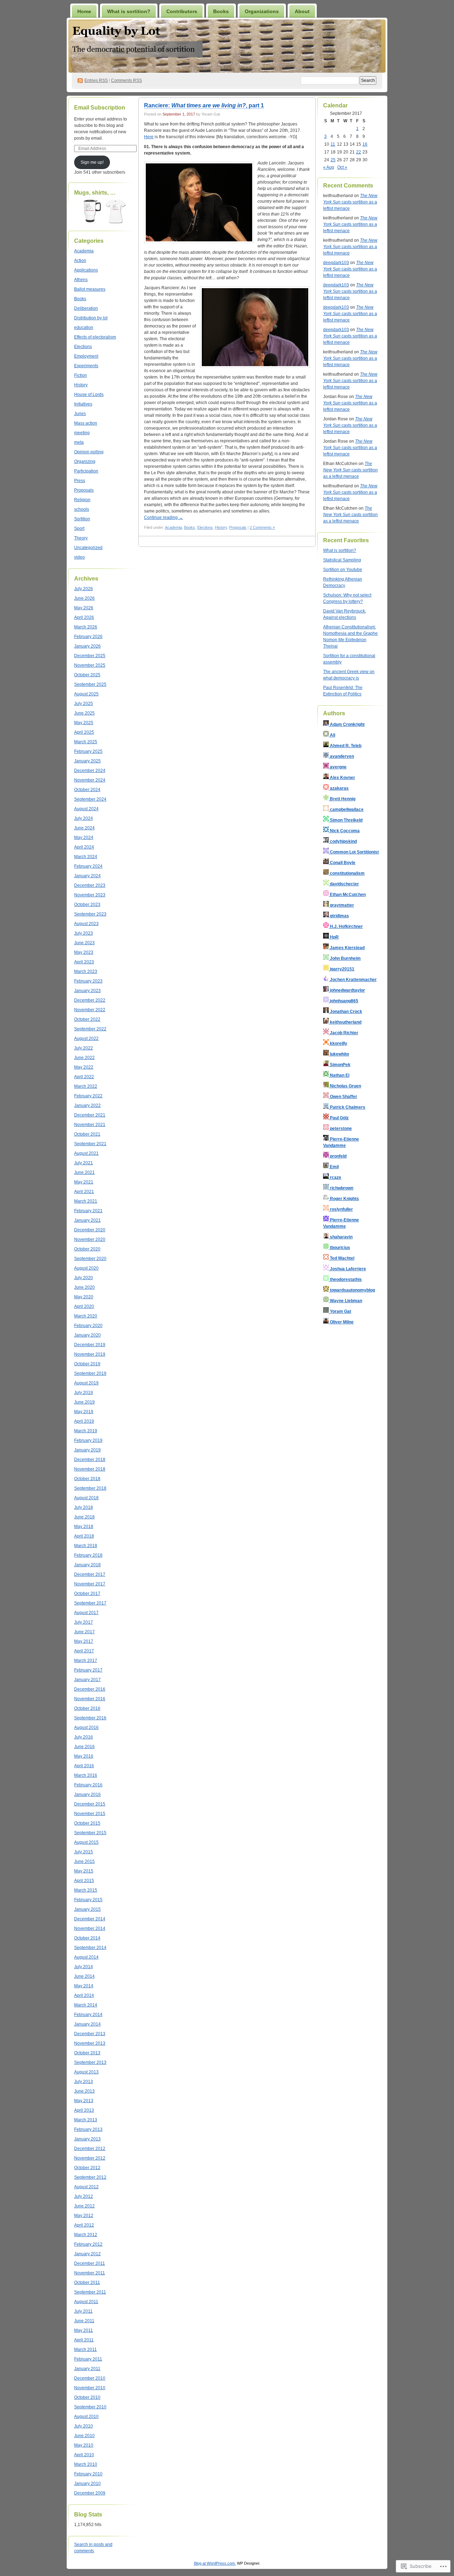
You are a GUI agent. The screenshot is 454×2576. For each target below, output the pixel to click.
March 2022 (86, 1086)
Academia (84, 251)
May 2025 (84, 723)
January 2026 (87, 646)
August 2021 (86, 1153)
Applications (86, 270)
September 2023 (90, 914)
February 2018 (88, 1555)
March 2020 (86, 1316)
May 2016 (84, 1756)
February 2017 (88, 1670)
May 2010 (84, 2445)
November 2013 (90, 2043)
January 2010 (87, 2483)
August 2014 (86, 1957)
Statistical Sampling (342, 560)
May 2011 (84, 2330)
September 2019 (90, 1373)
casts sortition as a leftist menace (350, 202)
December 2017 (90, 1574)
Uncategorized (88, 548)
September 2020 (90, 1259)
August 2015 (86, 1842)
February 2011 (88, 2359)
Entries (96, 80)
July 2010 (84, 2426)
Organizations (262, 11)
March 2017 (86, 1661)
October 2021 (87, 1134)
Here (149, 137)
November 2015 (90, 1814)
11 (333, 144)
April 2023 (84, 962)
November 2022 (90, 1010)
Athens (81, 280)
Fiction (81, 375)
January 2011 (87, 2369)
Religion (82, 500)
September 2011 (90, 2292)
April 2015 (84, 1881)
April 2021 (84, 1192)
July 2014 (84, 1967)
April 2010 (84, 2455)
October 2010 (87, 2397)
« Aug (329, 167)
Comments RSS (126, 80)
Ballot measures (90, 289)
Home (84, 11)
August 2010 (86, 2417)
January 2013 (87, 2139)
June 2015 (84, 1861)
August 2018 (86, 1498)
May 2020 (84, 1297)
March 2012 (86, 2235)
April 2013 (84, 2110)
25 (333, 160)
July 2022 (84, 1048)
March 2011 (85, 2350)
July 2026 (84, 589)
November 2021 (90, 1125)
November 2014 (90, 1928)
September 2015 (90, 1833)
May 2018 (84, 1527)
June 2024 (84, 828)
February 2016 (88, 1785)
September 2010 (90, 2407)
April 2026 (84, 617)
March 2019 (86, 1431)
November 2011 (90, 2273)
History (81, 385)
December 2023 (90, 885)
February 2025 (88, 751)
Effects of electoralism (95, 337)
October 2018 (87, 1479)
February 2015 (88, 1900)
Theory (81, 538)
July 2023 (84, 933)
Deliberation (86, 308)
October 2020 (87, 1249)
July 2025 (84, 704)
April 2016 (84, 1766)
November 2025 (90, 665)
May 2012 (84, 2216)
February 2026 (88, 637)
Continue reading (164, 517)
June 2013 (84, 2091)
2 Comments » (262, 527)
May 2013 (84, 2101)
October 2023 (87, 905)
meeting (82, 433)
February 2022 (88, 1096)
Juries (80, 414)
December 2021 (90, 1115)
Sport (79, 528)
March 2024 (86, 857)
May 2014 (84, 1986)
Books (221, 11)
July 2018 (84, 1507)
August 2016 (86, 1727)
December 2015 (90, 1804)
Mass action (86, 423)
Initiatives (83, 404)
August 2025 (86, 694)
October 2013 (87, 2053)
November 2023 (90, 895)
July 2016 (84, 1737)
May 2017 (84, 1641)
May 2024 (84, 838)
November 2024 (90, 780)
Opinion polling (89, 452)
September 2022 (90, 1029)
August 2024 (86, 809)
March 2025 (86, 742)
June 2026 (84, 598)
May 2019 (84, 1412)
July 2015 (84, 1852)
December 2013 (90, 2034)
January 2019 (87, 1450)
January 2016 (87, 1794)
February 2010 (88, 2474)
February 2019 (88, 1440)
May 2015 (84, 1871)
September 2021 (90, 1144)
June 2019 (84, 1402)
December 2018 (90, 1460)
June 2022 (84, 1058)
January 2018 (87, 1565)
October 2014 (87, 1938)
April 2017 (84, 1651)
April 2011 (84, 2340)
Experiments (86, 366)
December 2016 (90, 1689)
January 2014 (87, 2024)
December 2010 (90, 2378)
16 (365, 144)
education (84, 327)
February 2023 (88, 981)
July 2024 (84, 818)
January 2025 (87, 761)
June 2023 (84, 943)
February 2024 (88, 866)
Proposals (84, 490)
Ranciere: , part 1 (204, 105)
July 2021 (84, 1163)
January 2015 (87, 1909)
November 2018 (90, 1469)
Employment (86, 356)
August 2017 (86, 1613)
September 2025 (90, 684)
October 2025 (87, 675)
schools (82, 509)
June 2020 (84, 1287)
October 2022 (87, 1019)
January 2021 (87, 1220)
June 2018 (84, 1517)
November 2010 (90, 2388)
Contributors (182, 11)
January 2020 (87, 1335)
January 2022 (87, 1105)
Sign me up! (92, 162)
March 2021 (86, 1201)
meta (79, 442)
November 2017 (90, 1584)
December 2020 (90, 1230)
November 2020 (90, 1239)
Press (80, 481)
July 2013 (84, 2082)
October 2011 (87, 2283)
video (79, 557)
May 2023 (84, 952)
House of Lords (89, 394)
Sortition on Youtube (343, 570)
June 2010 (84, 2436)
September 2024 (90, 799)
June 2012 (84, 2206)
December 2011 (90, 2263)
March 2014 (86, 2005)
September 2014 (90, 1948)
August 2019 (86, 1383)
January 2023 (87, 991)
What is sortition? (129, 11)
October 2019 (87, 1364)
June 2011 (84, 2321)
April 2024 (84, 847)
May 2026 (84, 608)
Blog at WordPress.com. (215, 2563)
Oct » (342, 167)
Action (80, 261)
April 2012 (84, 2225)
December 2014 (90, 1919)
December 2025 (90, 656)
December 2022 (90, 1000)
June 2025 (84, 713)
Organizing (85, 461)
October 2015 (87, 1823)
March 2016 (86, 1775)
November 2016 (90, 1699)
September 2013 (90, 2062)
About (302, 11)
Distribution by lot (91, 318)
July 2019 (84, 1393)
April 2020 (84, 1306)
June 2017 (84, 1632)
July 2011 (83, 2311)
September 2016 (90, 1718)
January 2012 (87, 2254)
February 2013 (88, 2129)
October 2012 (87, 2168)
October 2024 (87, 790)
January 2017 (87, 1680)
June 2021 (84, 1172)
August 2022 (86, 1038)
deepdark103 (336, 263)
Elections (83, 347)
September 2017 (90, 1603)
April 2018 (84, 1536)
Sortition (82, 519)
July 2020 (84, 1278)
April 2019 (84, 1421)
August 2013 (86, 2072)
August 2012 (86, 2187)
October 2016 (87, 1708)
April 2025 (84, 732)
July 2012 (84, 2196)
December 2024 (90, 771)
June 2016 (84, 1747)
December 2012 (90, 2149)
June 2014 (84, 1976)
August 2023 (86, 924)
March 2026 (86, 627)
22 (359, 152)
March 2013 (86, 2120)
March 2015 (86, 1890)
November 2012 (90, 2158)
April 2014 (84, 1995)
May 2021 (84, 1182)
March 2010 (86, 2464)
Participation (86, 471)
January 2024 (87, 876)
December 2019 (90, 1345)
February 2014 (88, 2015)
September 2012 (90, 2177)
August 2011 (86, 2302)
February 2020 (88, 1326)
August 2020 (86, 1268)
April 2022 (84, 1077)
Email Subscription (100, 108)
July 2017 (84, 1622)
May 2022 (84, 1067)
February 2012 (88, 2244)
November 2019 (90, 1354)
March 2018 (86, 1546)
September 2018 (90, 1488)
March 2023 (86, 971)
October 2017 (87, 1594)
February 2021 (88, 1211)
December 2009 (90, 2493)
